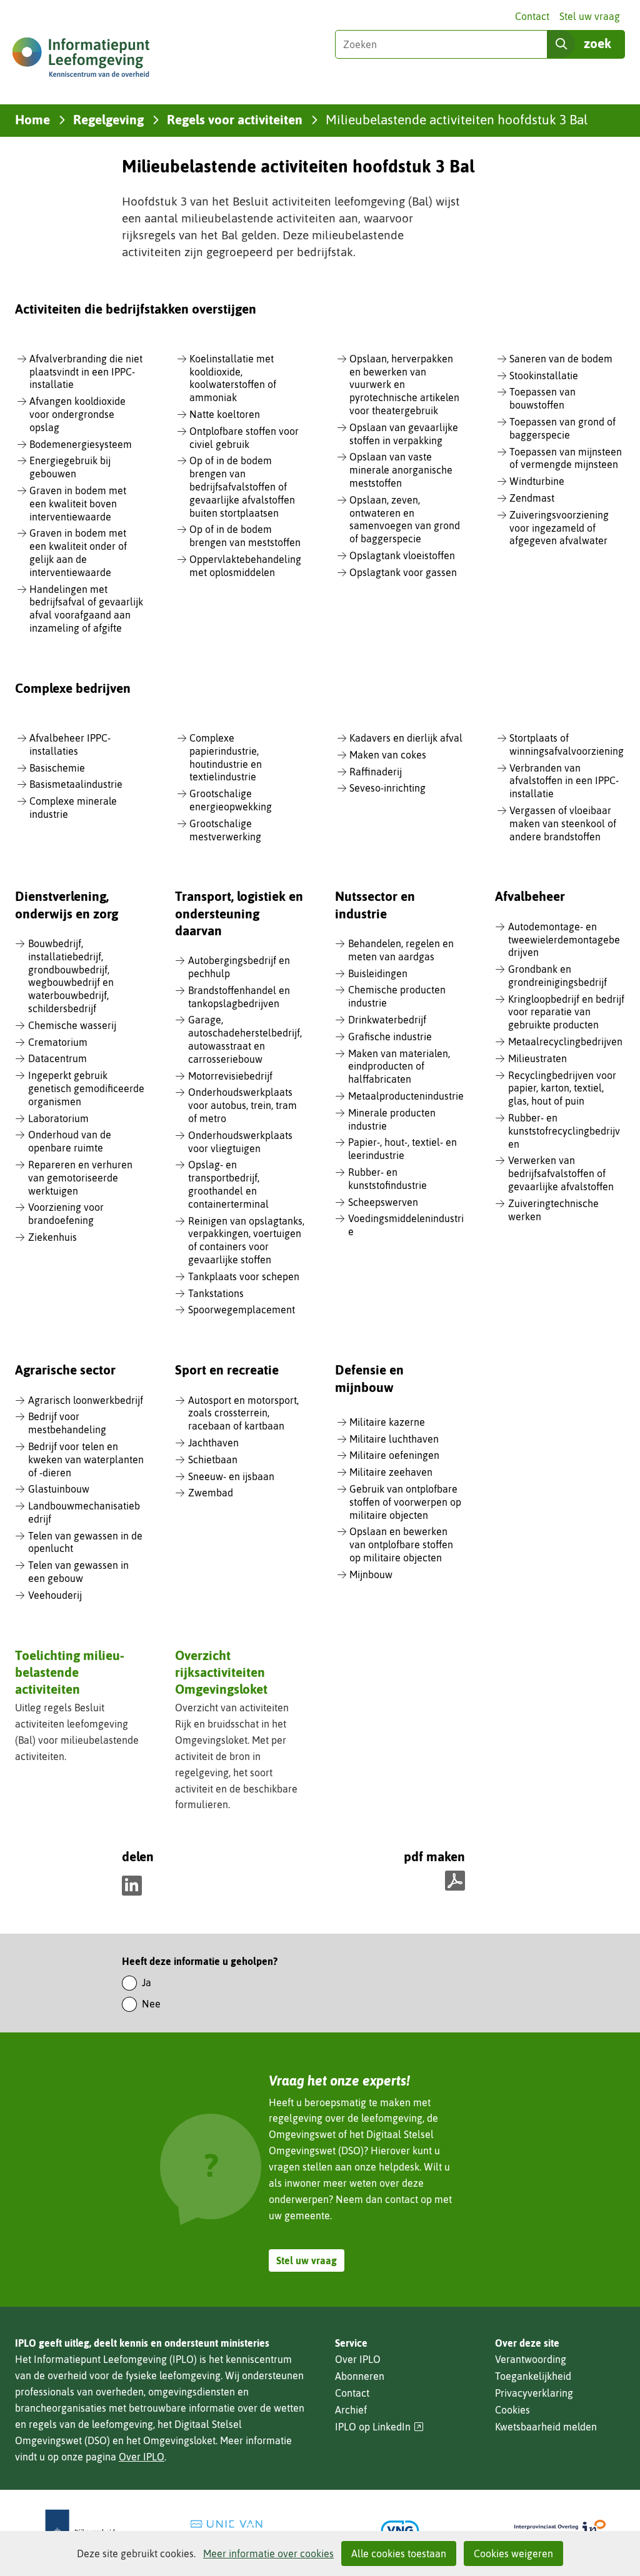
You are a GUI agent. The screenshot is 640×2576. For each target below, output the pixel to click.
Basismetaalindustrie (76, 784)
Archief (351, 2410)
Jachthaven (213, 1443)
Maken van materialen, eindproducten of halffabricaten (399, 1067)
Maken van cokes (388, 755)
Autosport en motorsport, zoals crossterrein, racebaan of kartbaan (243, 1413)
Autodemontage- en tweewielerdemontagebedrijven (564, 940)
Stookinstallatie (544, 375)
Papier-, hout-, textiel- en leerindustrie (402, 1149)
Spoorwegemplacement (242, 1310)
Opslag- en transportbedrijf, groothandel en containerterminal (228, 1184)
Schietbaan (213, 1460)
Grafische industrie (390, 1037)
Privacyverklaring (534, 2393)
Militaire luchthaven (394, 1439)
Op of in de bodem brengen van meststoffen (245, 536)
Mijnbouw (371, 1574)
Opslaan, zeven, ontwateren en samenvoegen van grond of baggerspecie (405, 519)
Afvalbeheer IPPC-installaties (70, 744)
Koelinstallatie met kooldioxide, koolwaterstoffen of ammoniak (233, 378)
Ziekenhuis (52, 1237)
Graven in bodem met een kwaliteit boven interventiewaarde (78, 504)
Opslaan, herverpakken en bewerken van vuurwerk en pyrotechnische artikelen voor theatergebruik (404, 385)
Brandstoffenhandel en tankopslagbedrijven (239, 997)
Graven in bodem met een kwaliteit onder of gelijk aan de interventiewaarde (78, 552)
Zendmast (532, 498)
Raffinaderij (376, 772)
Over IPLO (142, 2457)
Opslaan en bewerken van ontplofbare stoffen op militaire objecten (401, 1544)
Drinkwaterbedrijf (387, 1020)
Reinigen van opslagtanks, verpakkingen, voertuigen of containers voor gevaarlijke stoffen (246, 1240)
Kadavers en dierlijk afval (406, 738)
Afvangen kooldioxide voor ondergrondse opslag (77, 414)
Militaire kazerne (387, 1422)
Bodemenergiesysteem (81, 444)
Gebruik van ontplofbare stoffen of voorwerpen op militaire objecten (405, 1502)
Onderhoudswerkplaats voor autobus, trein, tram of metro (242, 1105)
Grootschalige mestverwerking (225, 830)
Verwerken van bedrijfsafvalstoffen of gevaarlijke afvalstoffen (561, 1173)
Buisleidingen (378, 973)
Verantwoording (531, 2359)
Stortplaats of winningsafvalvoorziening (567, 744)
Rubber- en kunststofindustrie (387, 1179)
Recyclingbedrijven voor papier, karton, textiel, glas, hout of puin (562, 1088)
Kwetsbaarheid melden (546, 2427)
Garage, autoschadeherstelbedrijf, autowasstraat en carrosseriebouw (245, 1039)
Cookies (512, 2410)
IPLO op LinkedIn (379, 2427)
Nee (151, 2004)
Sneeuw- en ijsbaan (231, 1476)
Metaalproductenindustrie (406, 1096)
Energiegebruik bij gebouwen (70, 467)
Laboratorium (58, 1118)
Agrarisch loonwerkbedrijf (86, 1400)
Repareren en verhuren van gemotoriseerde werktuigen (80, 1178)
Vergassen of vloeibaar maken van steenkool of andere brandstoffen (563, 823)
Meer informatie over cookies (268, 2554)
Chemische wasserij (72, 1025)
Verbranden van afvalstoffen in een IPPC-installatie (564, 781)
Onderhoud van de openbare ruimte (70, 1141)
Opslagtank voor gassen (403, 572)
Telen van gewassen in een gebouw (78, 1572)
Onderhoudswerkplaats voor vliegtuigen (240, 1142)
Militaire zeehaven (391, 1472)
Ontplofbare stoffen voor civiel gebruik (244, 438)
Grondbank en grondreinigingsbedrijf (557, 976)
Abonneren (360, 2376)
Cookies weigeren (513, 2554)
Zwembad (211, 1493)
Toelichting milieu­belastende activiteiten (70, 1672)
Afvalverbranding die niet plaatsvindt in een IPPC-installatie (86, 372)
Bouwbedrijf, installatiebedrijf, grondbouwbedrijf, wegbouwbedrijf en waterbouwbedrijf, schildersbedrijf (71, 976)
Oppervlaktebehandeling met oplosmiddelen (245, 566)
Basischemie (57, 768)
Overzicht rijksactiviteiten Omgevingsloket (221, 1672)
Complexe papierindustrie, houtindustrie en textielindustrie (226, 757)
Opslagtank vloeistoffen (402, 555)
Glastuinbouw (59, 1489)
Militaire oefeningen (394, 1455)
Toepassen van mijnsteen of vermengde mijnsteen (566, 458)
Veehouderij (55, 1595)
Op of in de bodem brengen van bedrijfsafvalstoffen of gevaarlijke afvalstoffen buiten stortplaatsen (242, 486)
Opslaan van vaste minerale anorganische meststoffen (401, 470)
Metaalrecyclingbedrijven (565, 1042)
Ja (147, 1982)
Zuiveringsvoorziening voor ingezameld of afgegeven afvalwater (559, 528)
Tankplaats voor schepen (244, 1276)
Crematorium (58, 1042)
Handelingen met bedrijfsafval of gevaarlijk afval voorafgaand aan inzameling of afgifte (86, 609)
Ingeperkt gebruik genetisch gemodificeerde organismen (86, 1088)
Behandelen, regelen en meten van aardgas (401, 950)
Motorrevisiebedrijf (230, 1076)
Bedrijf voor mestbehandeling (67, 1423)
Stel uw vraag (590, 16)
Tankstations (216, 1293)
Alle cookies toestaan (399, 2554)
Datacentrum (57, 1058)
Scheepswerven (383, 1202)
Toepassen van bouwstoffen (542, 398)
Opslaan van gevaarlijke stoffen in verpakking (404, 434)
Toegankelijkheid (533, 2376)
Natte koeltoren (225, 414)
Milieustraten (537, 1058)
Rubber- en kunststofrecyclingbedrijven (564, 1131)
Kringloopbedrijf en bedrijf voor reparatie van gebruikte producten (566, 1012)
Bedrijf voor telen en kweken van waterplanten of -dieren (86, 1460)
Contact (532, 16)
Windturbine (537, 481)
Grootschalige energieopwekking (231, 800)
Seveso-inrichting (387, 788)
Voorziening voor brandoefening (66, 1214)
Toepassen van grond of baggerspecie (562, 428)
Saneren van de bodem (561, 359)
